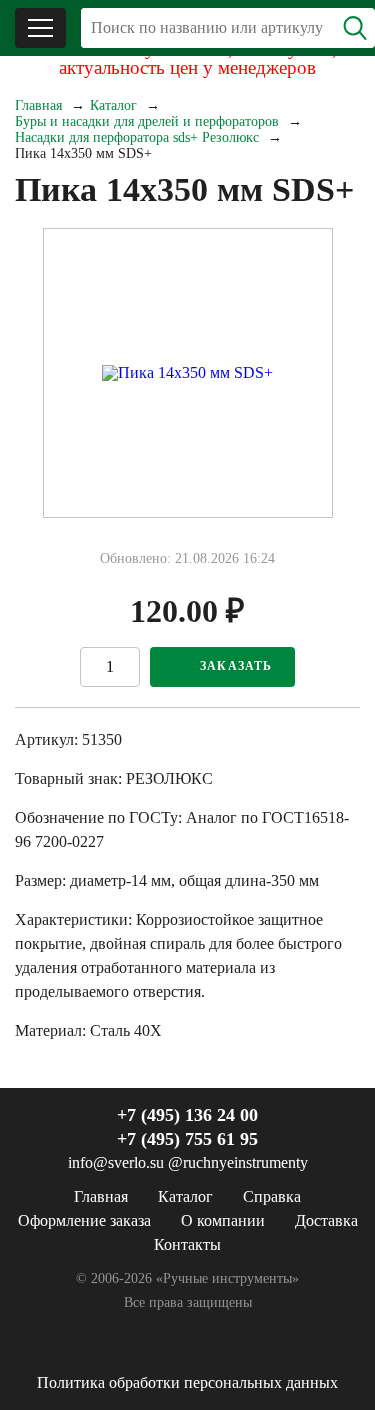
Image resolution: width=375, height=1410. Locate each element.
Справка (272, 1196)
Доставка (326, 1220)
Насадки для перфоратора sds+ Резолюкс (137, 137)
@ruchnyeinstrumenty (238, 1162)
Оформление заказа (84, 1220)
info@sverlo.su (116, 1162)
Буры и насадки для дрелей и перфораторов (147, 121)
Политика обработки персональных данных (187, 1382)
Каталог (113, 105)
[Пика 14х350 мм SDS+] (188, 373)
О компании (223, 1220)
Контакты (187, 1244)
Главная (38, 105)
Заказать (236, 666)
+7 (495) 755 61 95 (187, 1139)
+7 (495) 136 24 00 (187, 1115)
